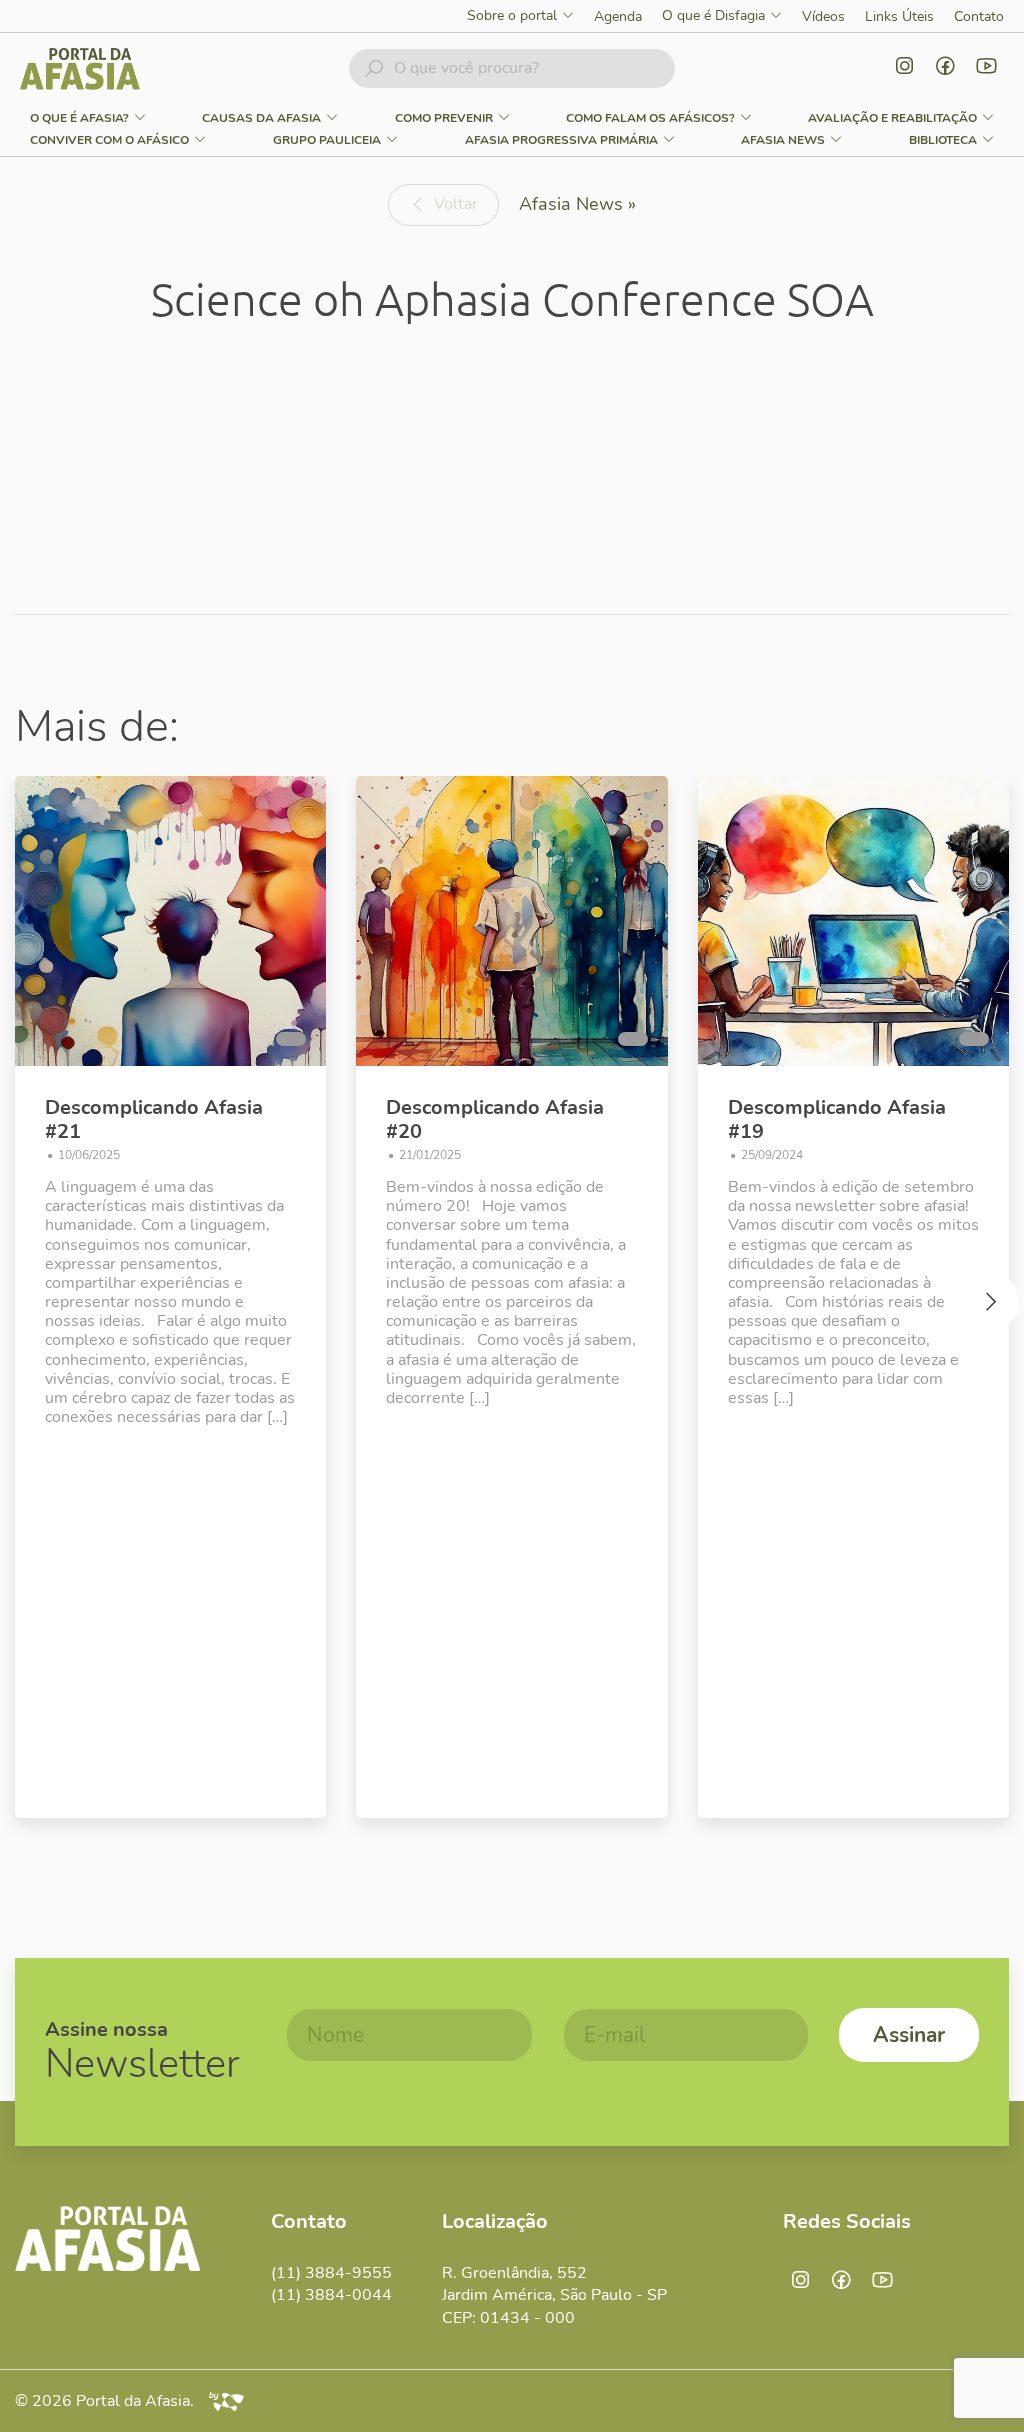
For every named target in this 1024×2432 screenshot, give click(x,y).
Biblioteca (943, 140)
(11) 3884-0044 (331, 2295)
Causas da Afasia (261, 118)
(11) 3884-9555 (331, 2273)
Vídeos (823, 16)
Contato (979, 16)
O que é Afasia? (79, 118)
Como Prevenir (444, 118)
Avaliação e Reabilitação (892, 118)
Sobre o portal (512, 16)
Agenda (618, 16)
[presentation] (35, 1307)
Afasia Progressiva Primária (561, 140)
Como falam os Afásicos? (650, 118)
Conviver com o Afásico (109, 140)
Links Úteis (899, 16)
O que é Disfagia (713, 16)
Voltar (456, 204)
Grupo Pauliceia (327, 140)
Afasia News (783, 140)
